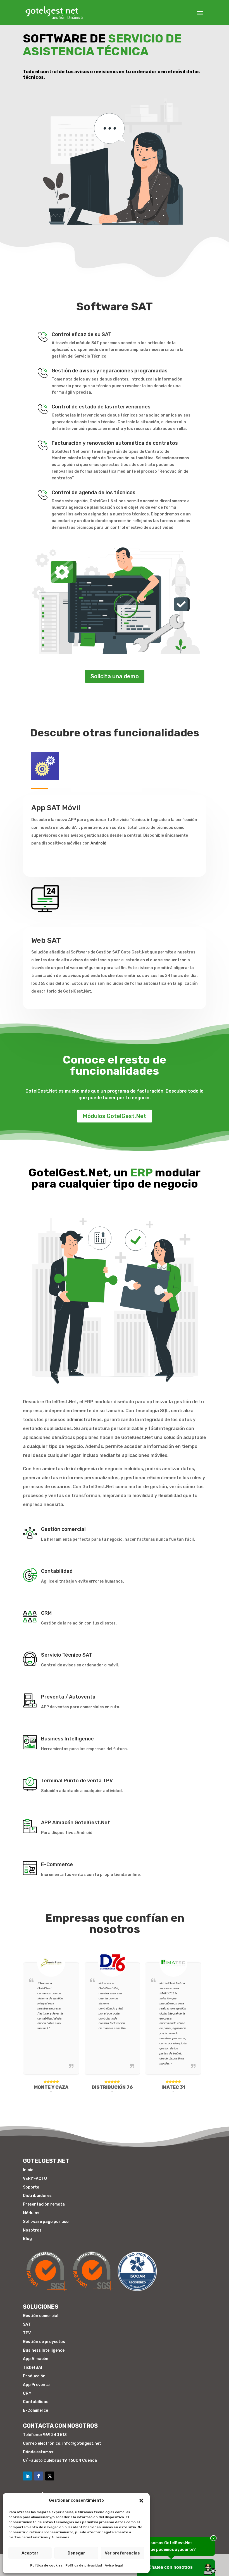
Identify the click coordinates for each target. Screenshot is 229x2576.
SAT (27, 2324)
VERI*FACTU (35, 2179)
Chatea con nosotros (170, 2567)
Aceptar (30, 2553)
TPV (27, 2333)
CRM (27, 2393)
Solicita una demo (115, 676)
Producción (34, 2376)
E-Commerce (35, 2410)
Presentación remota (44, 2204)
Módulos (31, 2213)
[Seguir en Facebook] (39, 2476)
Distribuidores (37, 2196)
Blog (27, 2239)
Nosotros (32, 2230)
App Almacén (36, 2359)
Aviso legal (114, 2565)
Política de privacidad (84, 2565)
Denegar (76, 2553)
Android (98, 843)
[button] (141, 2501)
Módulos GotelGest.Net (115, 1116)
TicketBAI (33, 2367)
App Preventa (36, 2385)
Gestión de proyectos (44, 2342)
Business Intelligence (44, 2350)
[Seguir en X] (50, 2476)
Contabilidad (36, 2402)
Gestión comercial (41, 2316)
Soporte (31, 2187)
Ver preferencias (122, 2553)
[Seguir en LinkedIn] (27, 2476)
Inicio (28, 2170)
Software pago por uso (46, 2222)
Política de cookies (46, 2565)
